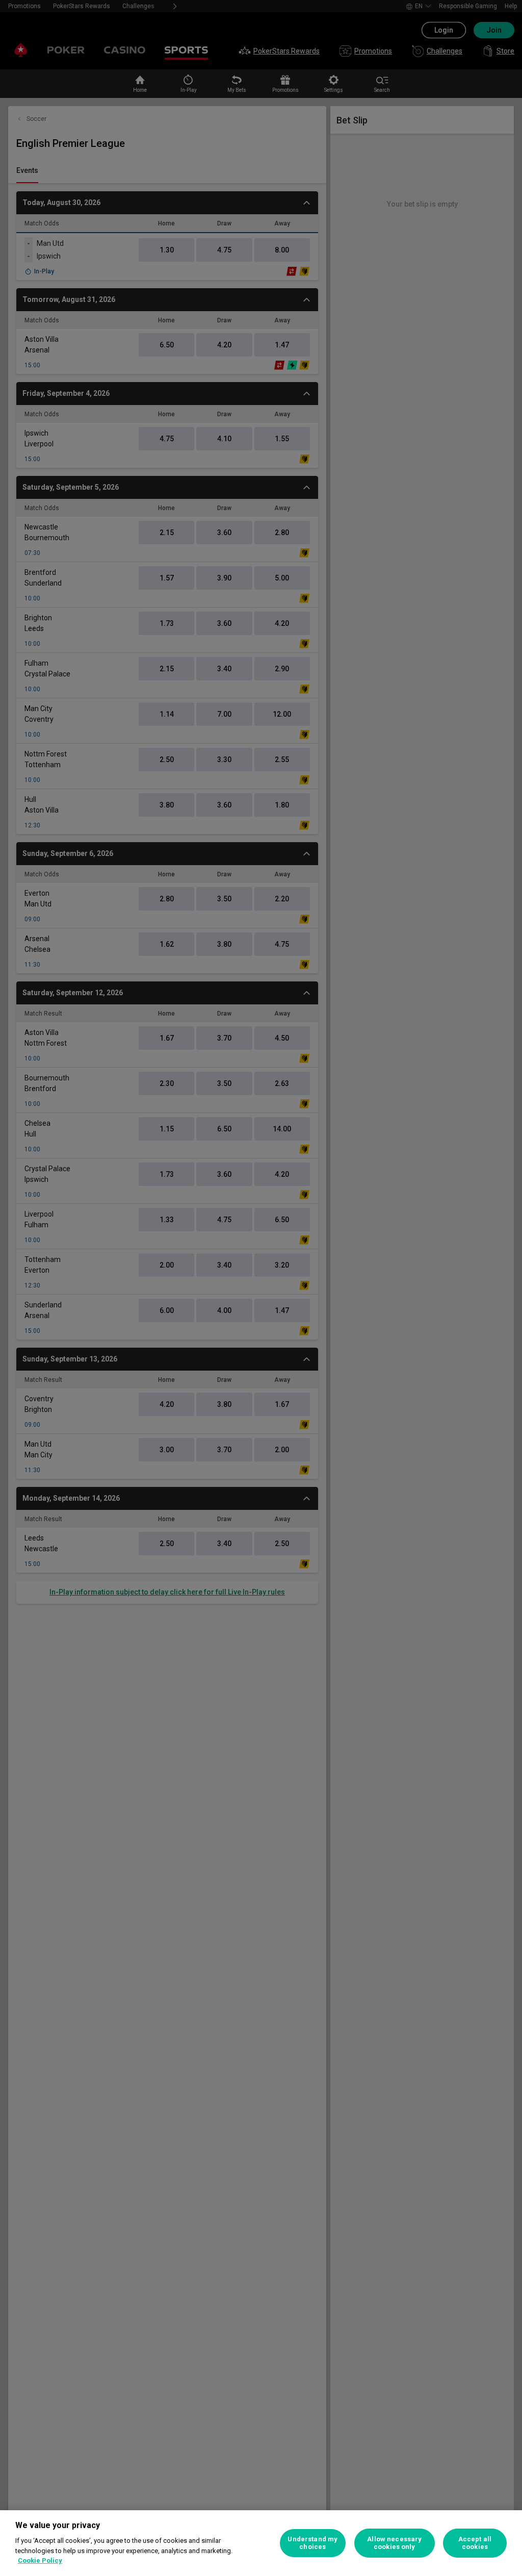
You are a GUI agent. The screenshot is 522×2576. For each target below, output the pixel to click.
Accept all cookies (475, 2543)
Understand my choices (312, 2543)
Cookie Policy (40, 2560)
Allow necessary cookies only (394, 2543)
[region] (261, 2543)
